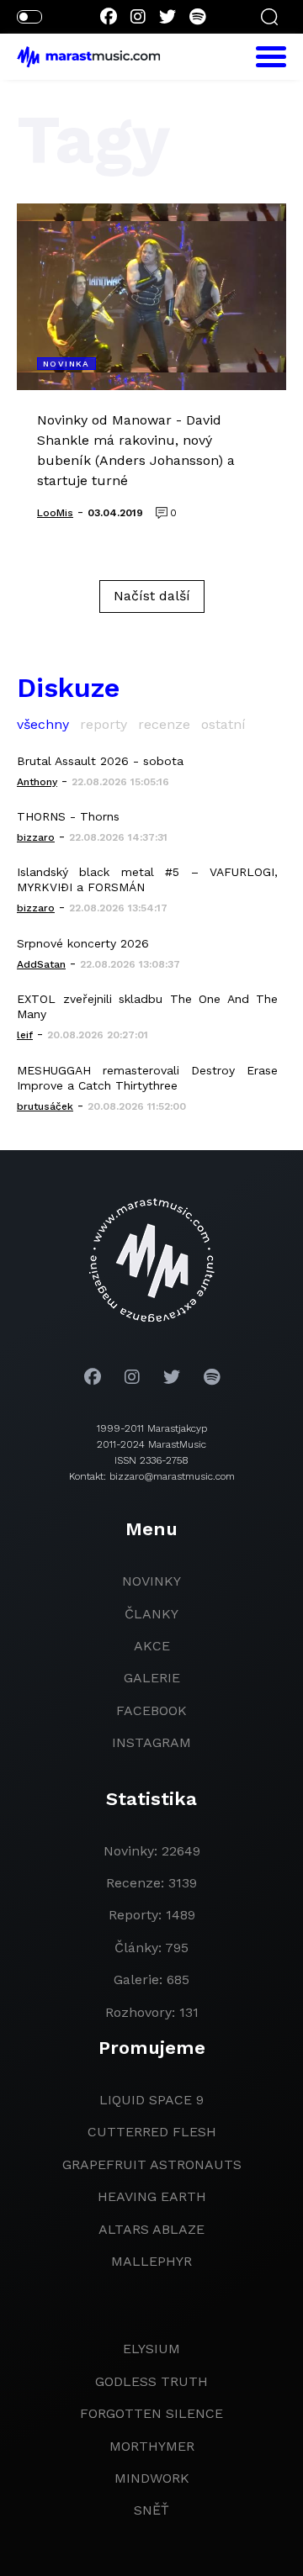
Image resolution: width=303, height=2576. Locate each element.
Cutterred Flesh (152, 2132)
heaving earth (152, 2196)
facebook (151, 1710)
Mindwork (152, 2478)
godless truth (151, 2381)
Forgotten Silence (151, 2413)
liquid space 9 (151, 2100)
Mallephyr (151, 2261)
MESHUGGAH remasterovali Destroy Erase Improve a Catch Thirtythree (147, 1078)
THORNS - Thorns (68, 816)
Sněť (151, 2510)
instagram (151, 1742)
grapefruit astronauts (152, 2164)
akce (152, 1646)
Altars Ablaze (151, 2229)
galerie (152, 1678)
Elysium (151, 2349)
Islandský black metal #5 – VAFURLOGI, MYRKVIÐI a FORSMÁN (147, 879)
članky (151, 1614)
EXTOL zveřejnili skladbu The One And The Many (147, 1006)
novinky (151, 1581)
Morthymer (152, 2446)
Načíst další (152, 596)
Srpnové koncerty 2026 (83, 943)
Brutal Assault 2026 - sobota (100, 761)
